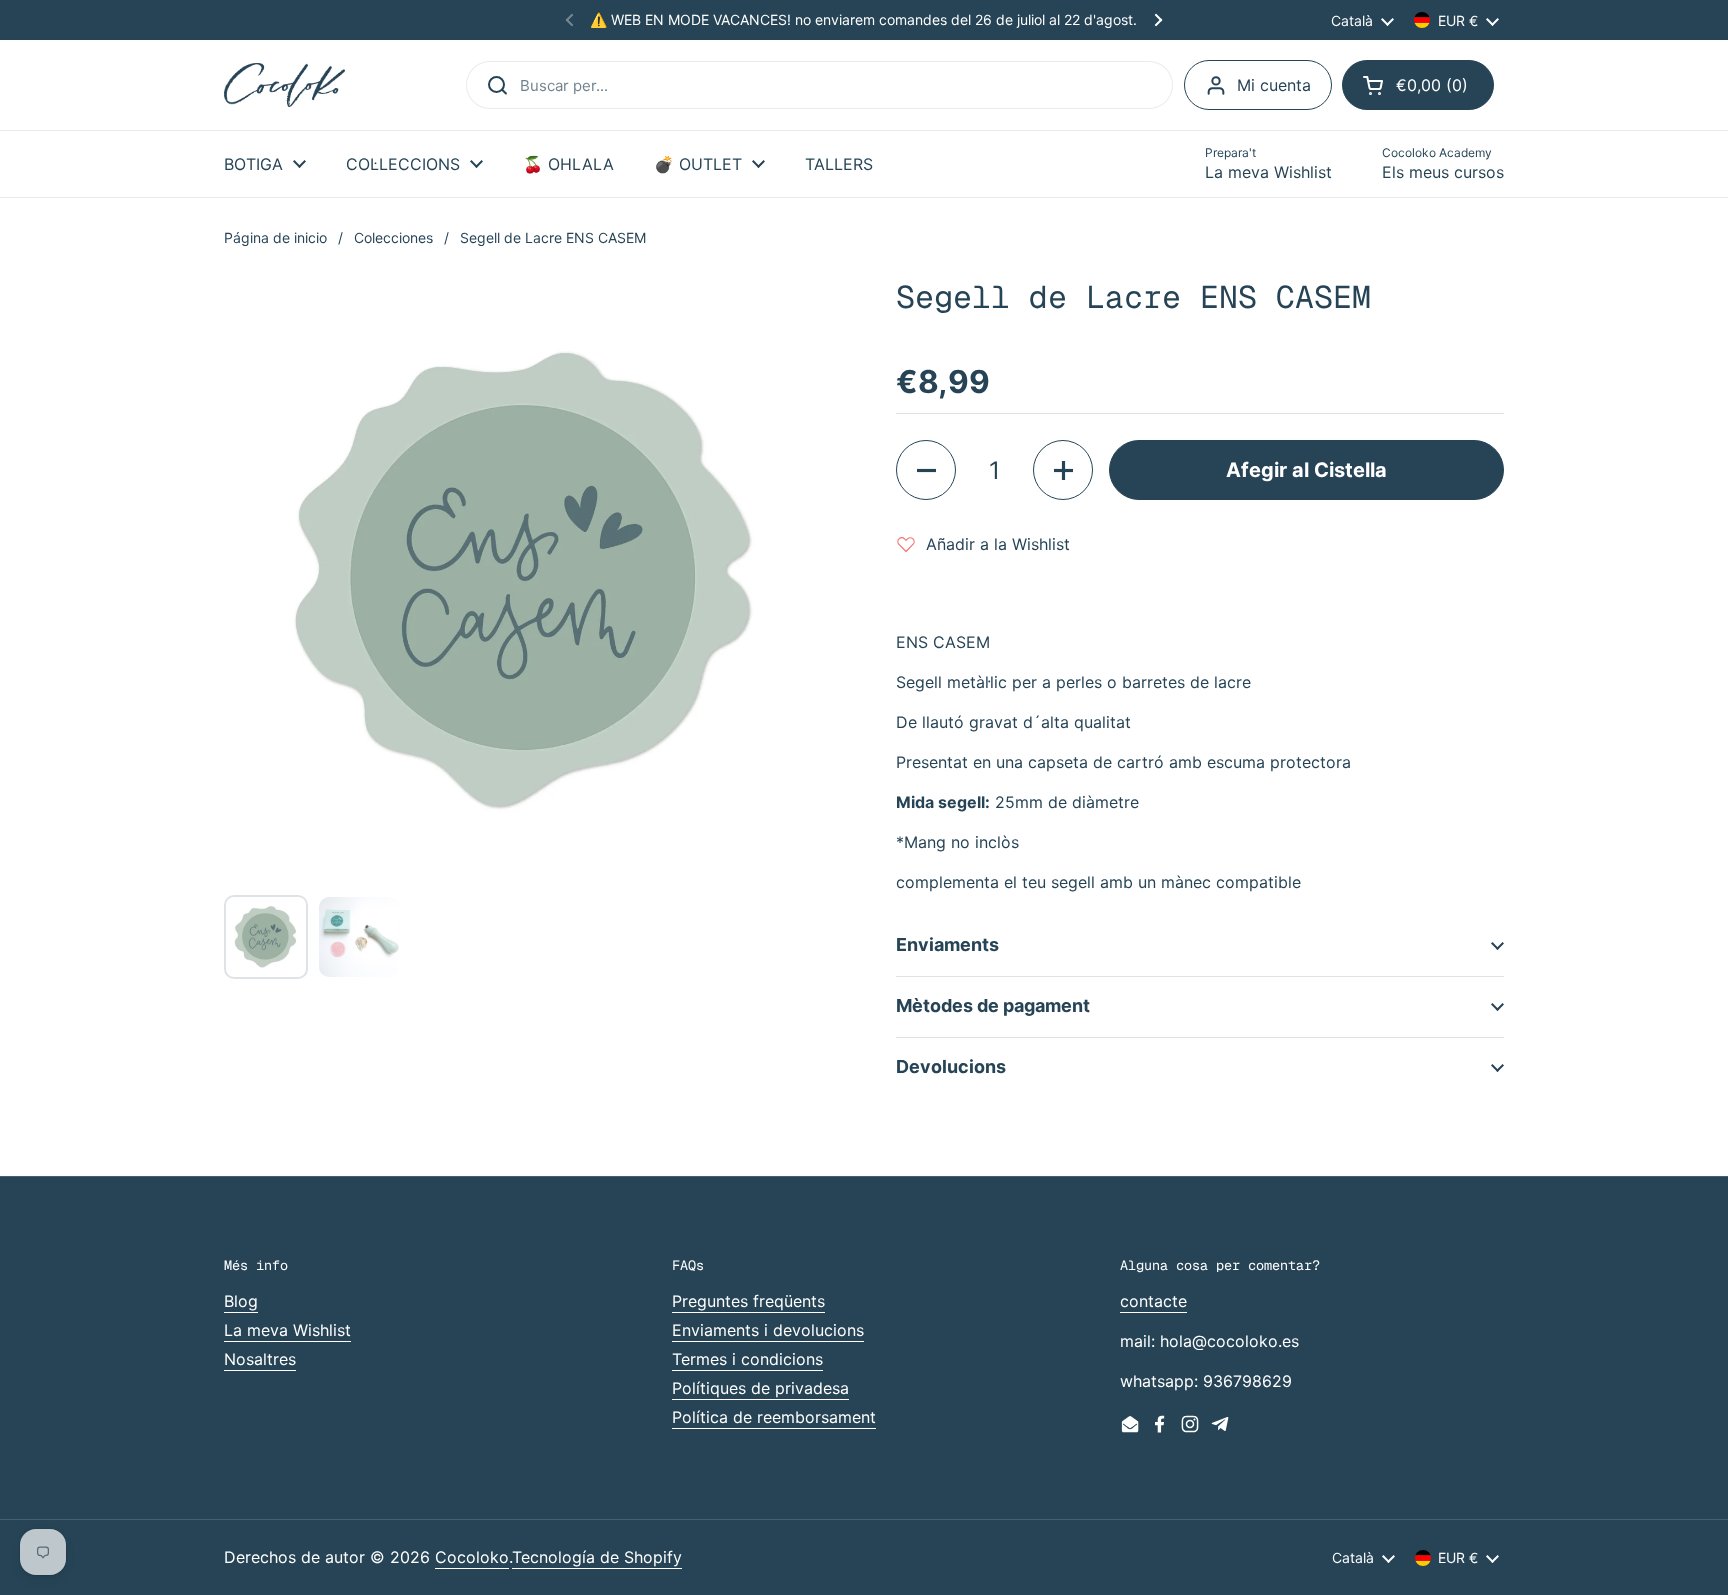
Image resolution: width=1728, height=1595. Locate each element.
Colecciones (393, 237)
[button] (1418, 85)
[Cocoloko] (284, 85)
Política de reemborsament (774, 1417)
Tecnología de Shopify (597, 1557)
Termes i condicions (747, 1359)
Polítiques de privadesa (760, 1388)
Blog (241, 1301)
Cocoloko (472, 1557)
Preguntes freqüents (748, 1301)
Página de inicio (275, 237)
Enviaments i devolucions (768, 1330)
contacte (1153, 1301)
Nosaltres (260, 1359)
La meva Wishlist (287, 1330)
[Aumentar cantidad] (1063, 470)
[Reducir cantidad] (926, 470)
